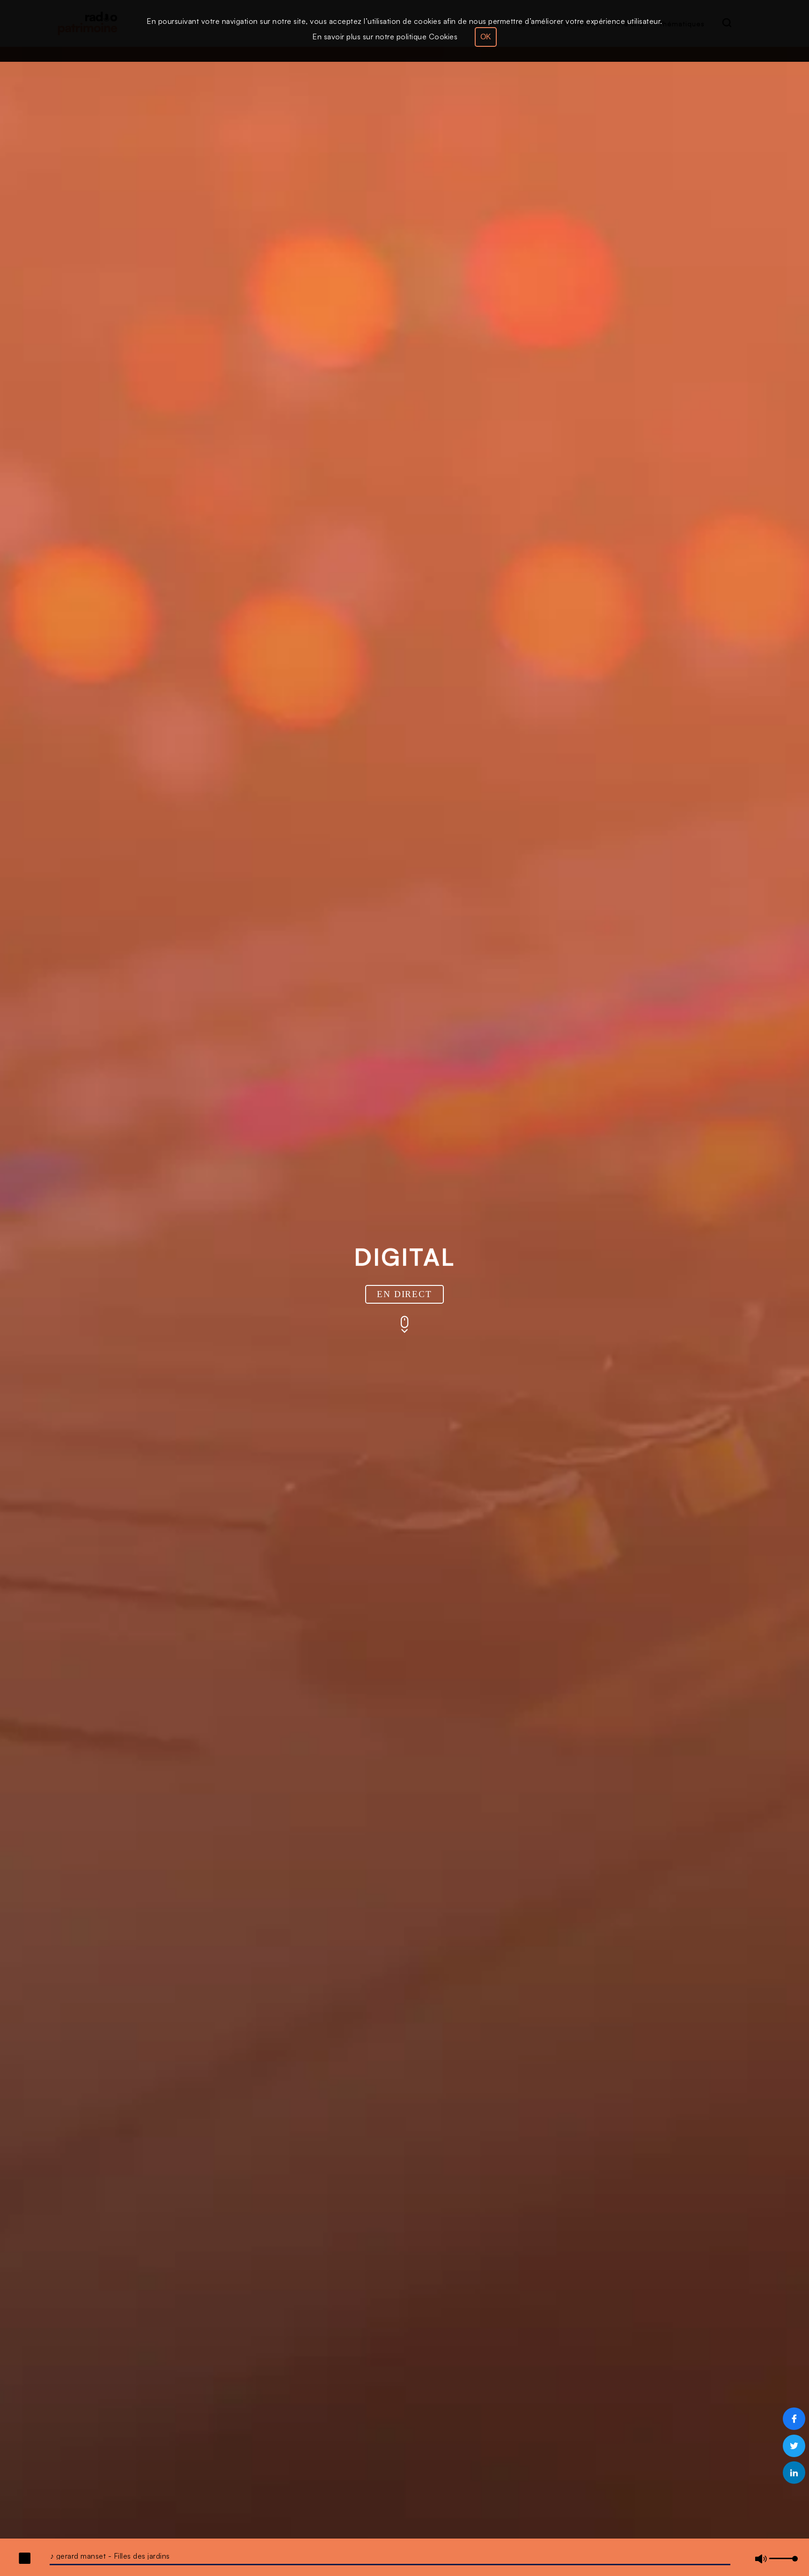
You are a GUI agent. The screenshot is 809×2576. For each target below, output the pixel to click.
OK (486, 37)
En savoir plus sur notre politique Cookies (385, 37)
